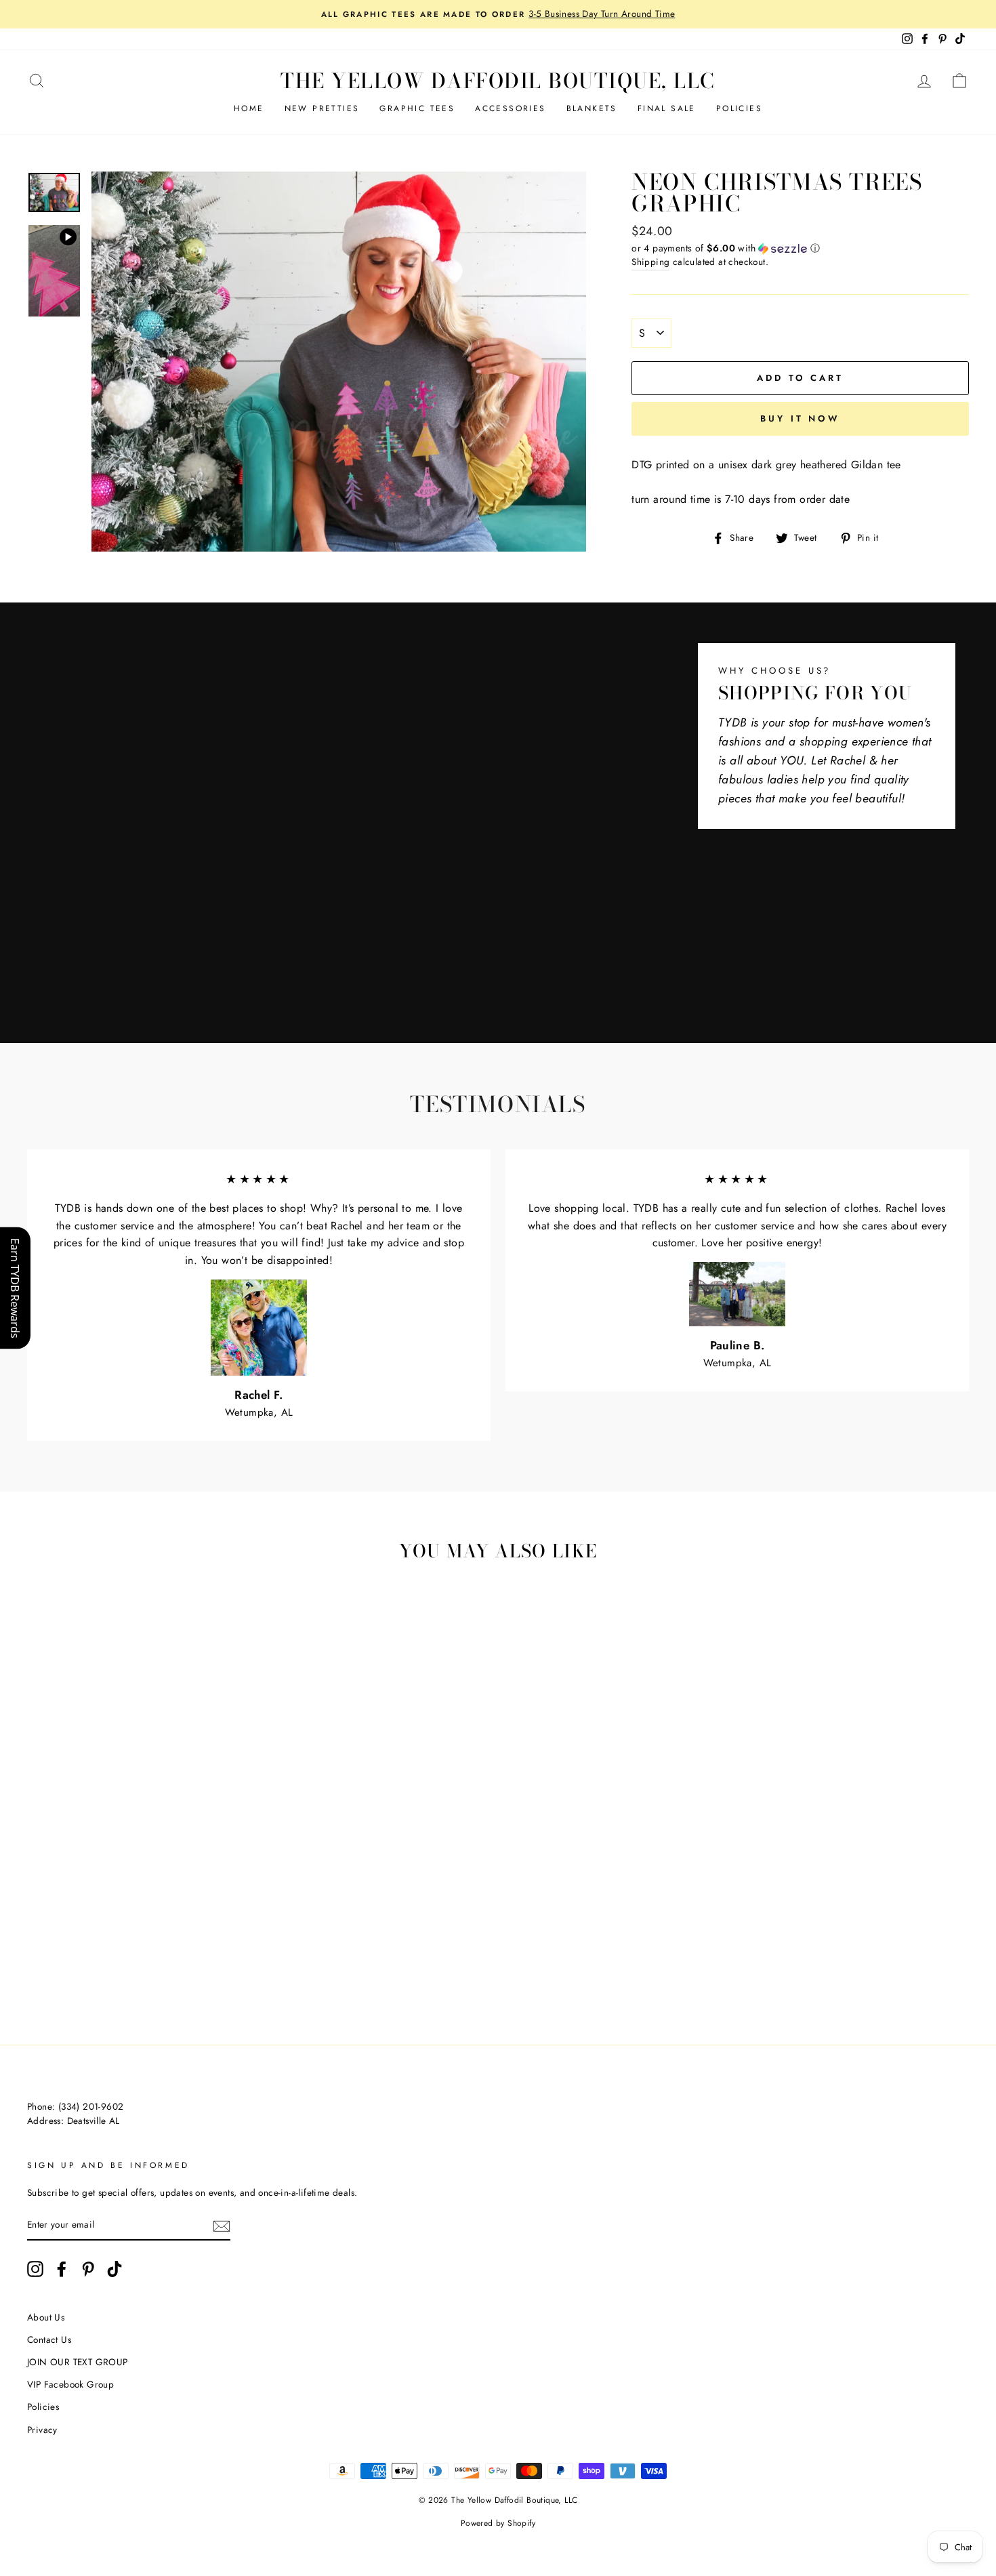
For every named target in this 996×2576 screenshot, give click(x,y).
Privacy (42, 2430)
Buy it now (800, 418)
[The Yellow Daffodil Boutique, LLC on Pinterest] (88, 2269)
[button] (800, 248)
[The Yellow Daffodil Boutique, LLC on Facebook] (62, 2269)
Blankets (592, 108)
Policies (739, 108)
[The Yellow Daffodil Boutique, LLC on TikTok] (115, 2269)
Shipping (650, 262)
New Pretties (322, 108)
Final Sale (667, 108)
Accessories (510, 108)
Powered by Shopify (498, 2523)
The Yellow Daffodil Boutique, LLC (498, 81)
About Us (46, 2317)
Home (249, 108)
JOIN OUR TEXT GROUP (78, 2362)
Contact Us (49, 2339)
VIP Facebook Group (70, 2384)
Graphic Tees (417, 108)
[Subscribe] (222, 2226)
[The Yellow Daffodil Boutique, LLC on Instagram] (35, 2269)
